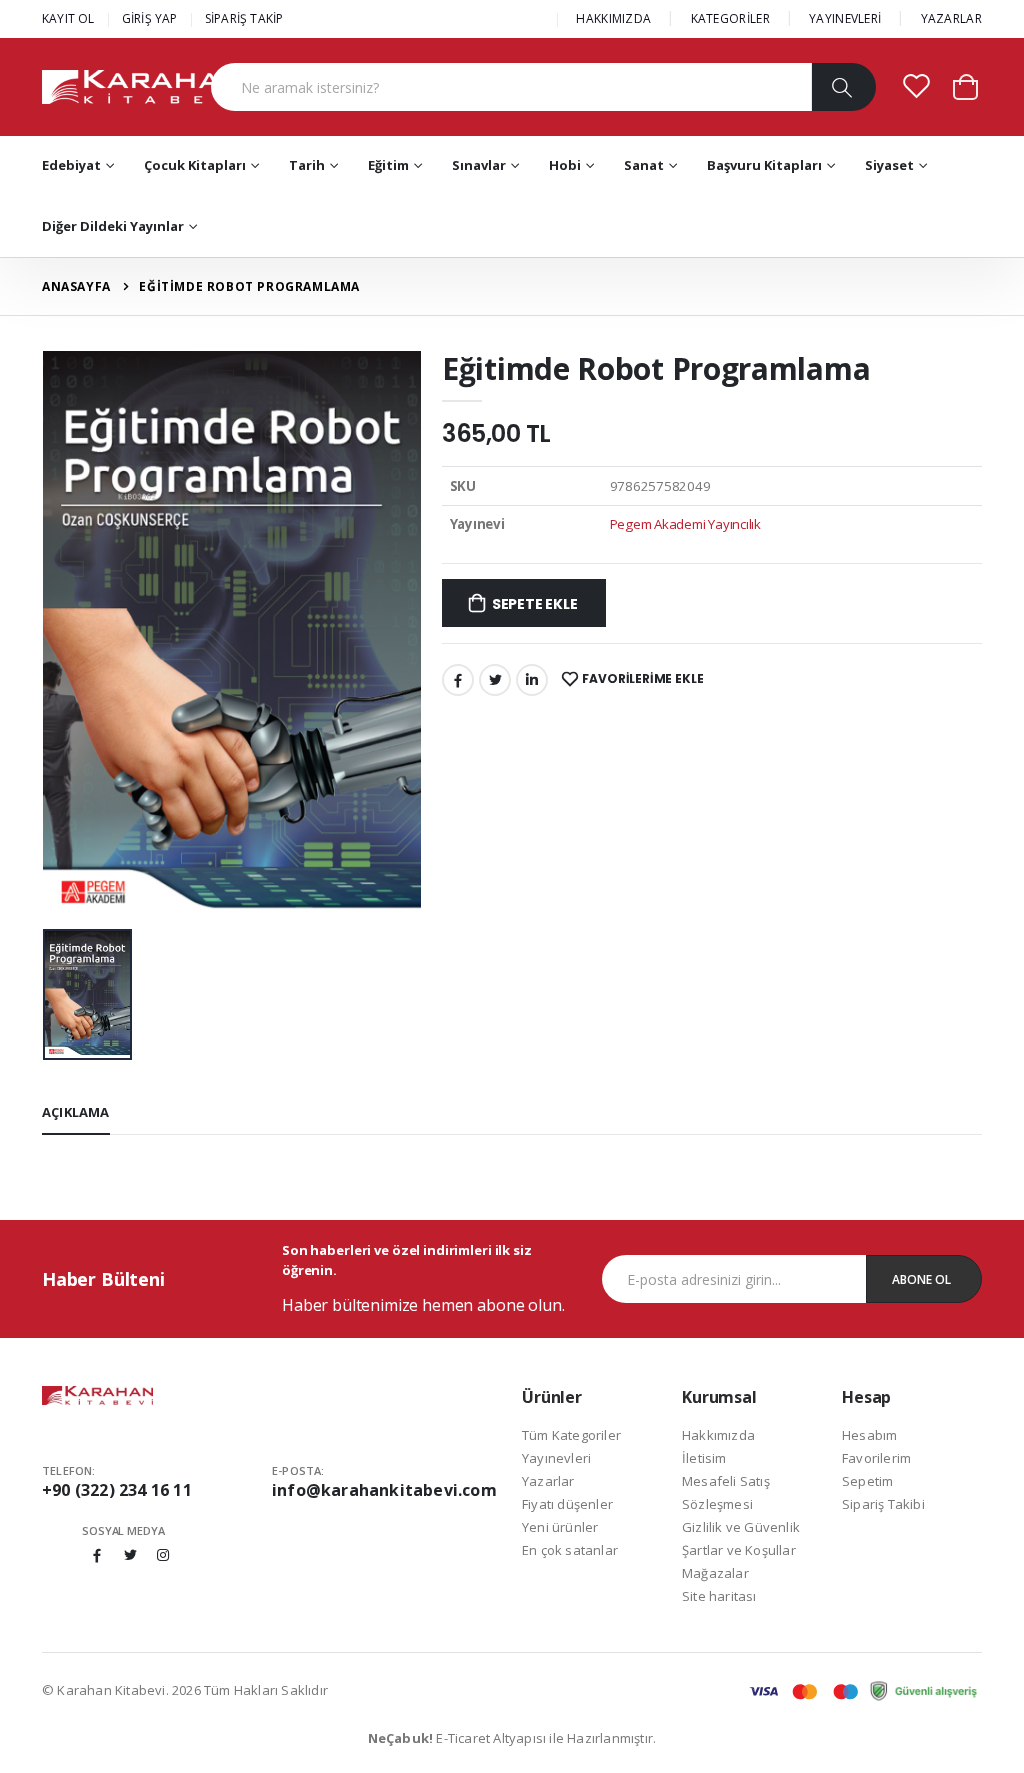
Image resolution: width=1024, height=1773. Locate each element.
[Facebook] (458, 680)
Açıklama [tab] (76, 1112)
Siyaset (889, 165)
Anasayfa (76, 286)
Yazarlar (548, 1481)
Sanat (644, 165)
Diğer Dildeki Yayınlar (113, 226)
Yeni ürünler (560, 1527)
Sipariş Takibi (883, 1504)
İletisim (704, 1458)
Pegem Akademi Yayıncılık (685, 524)
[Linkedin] (532, 680)
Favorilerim (876, 1458)
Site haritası (719, 1596)
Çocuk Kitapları (195, 165)
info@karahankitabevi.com (384, 1490)
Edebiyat (71, 165)
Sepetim (867, 1481)
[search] (843, 87)
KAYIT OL (68, 18)
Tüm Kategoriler (571, 1435)
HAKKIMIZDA (613, 18)
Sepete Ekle (535, 604)
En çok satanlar (570, 1550)
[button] (965, 85)
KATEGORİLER (730, 18)
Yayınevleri (556, 1458)
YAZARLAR (951, 18)
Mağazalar (715, 1573)
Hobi (565, 165)
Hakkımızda (718, 1435)
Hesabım (869, 1435)
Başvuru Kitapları (764, 165)
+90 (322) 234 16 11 (117, 1490)
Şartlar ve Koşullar (739, 1550)
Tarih (307, 165)
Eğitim (388, 165)
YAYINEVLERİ (845, 18)
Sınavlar (479, 165)
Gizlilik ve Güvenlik (741, 1527)
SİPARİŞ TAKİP (244, 18)
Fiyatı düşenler (567, 1504)
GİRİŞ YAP (150, 18)
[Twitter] (495, 680)
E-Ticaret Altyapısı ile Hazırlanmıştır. (512, 1738)
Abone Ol (921, 1279)
